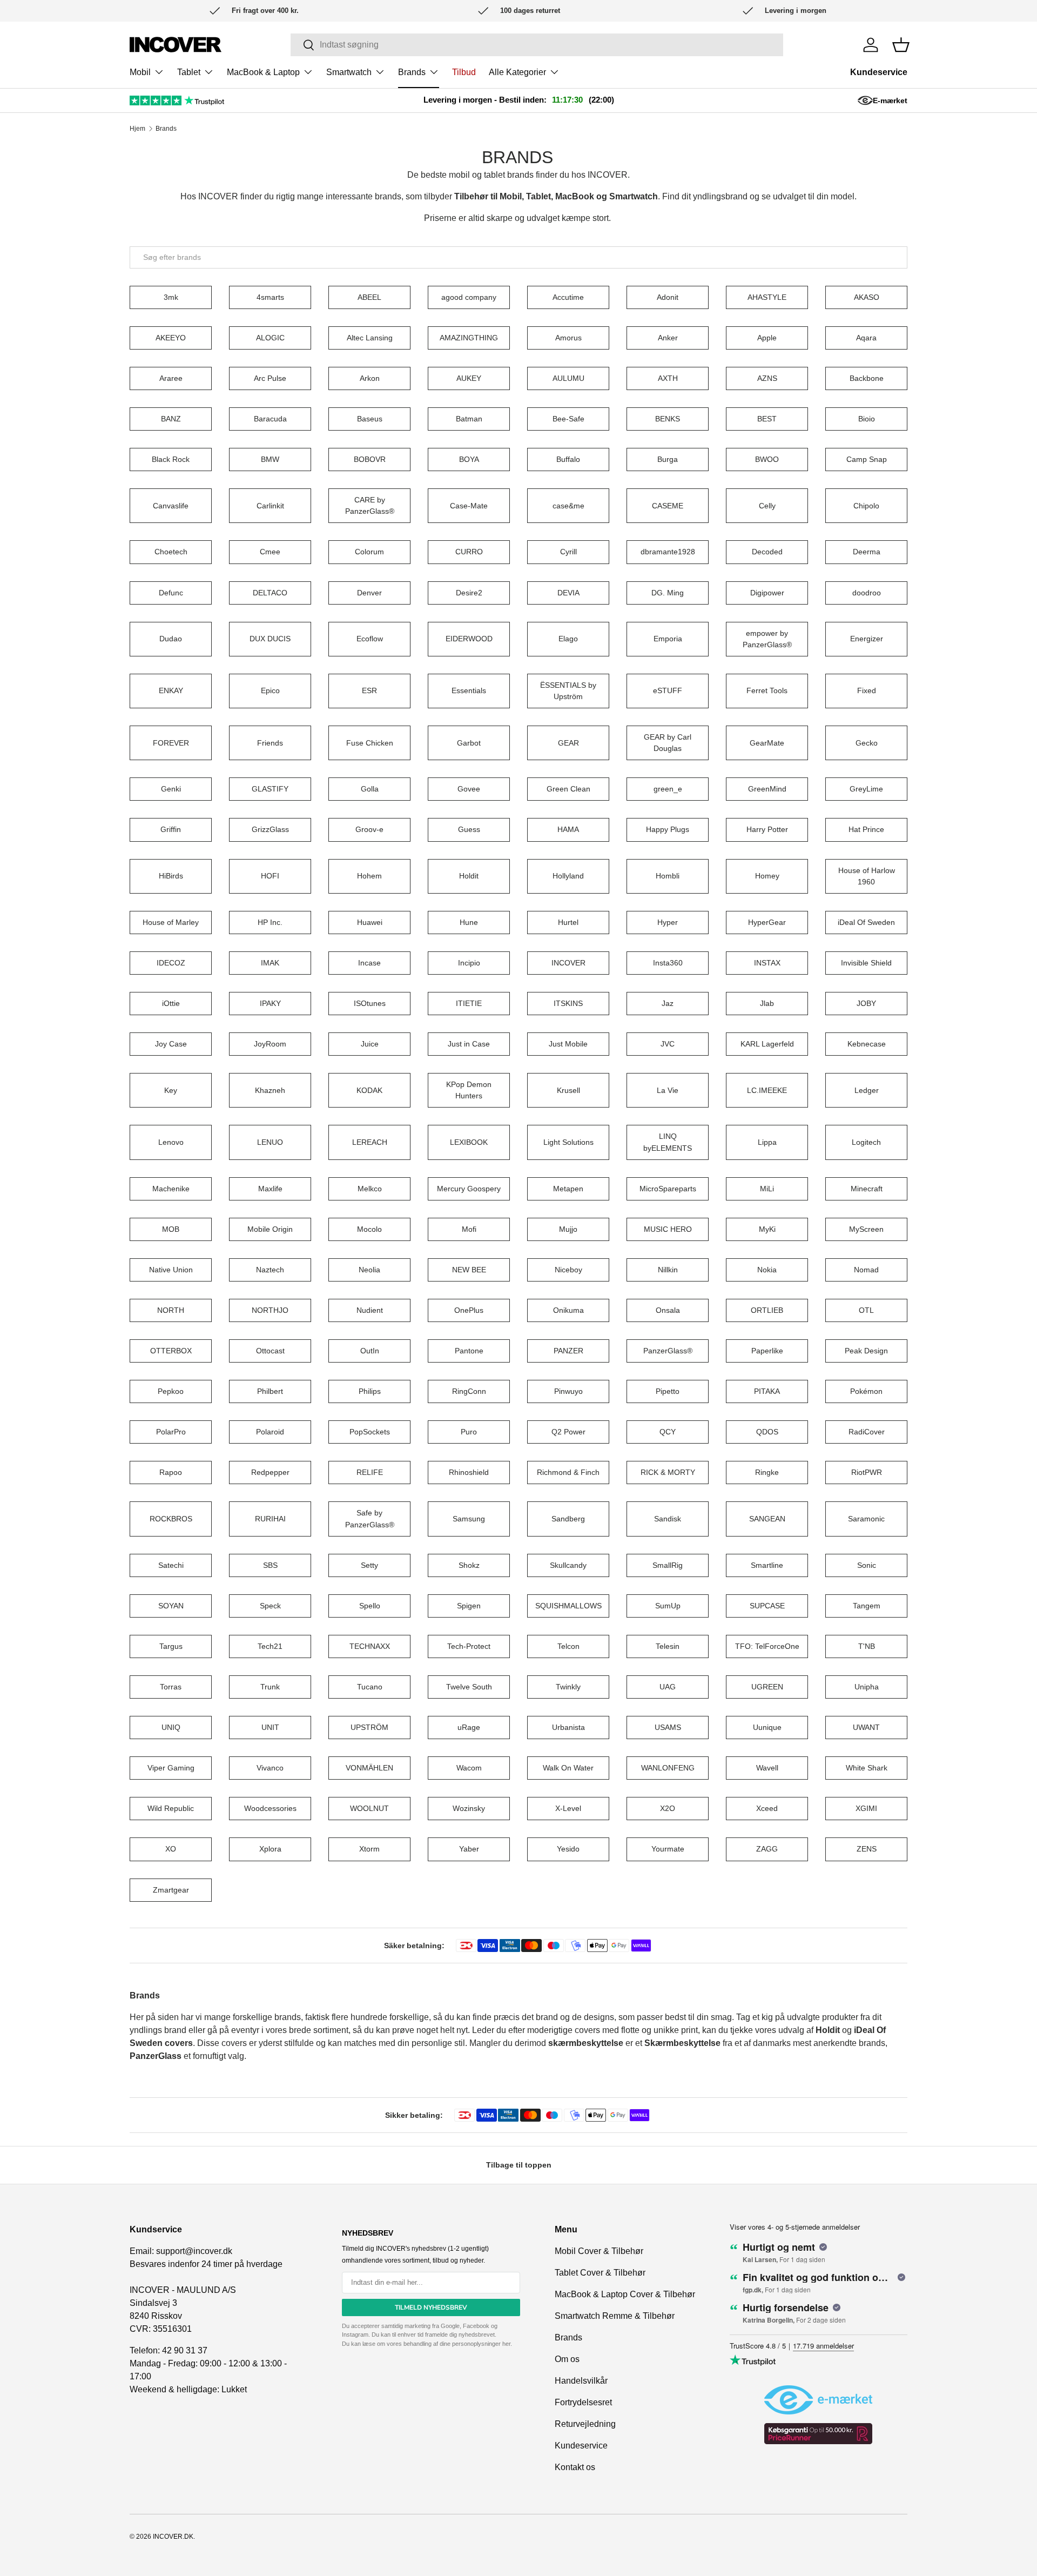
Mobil (140, 72)
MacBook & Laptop (263, 72)
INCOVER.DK (173, 2537)
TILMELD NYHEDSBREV (431, 2307)
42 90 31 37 (185, 2350)
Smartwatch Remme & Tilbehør (615, 2316)
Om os (567, 2359)
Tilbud (464, 72)
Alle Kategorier (517, 72)
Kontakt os (575, 2467)
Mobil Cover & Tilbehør (599, 2251)
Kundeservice (879, 72)
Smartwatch (349, 72)
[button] (901, 45)
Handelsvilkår (581, 2381)
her (506, 2344)
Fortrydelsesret (583, 2402)
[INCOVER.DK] (176, 45)
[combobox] (518, 257)
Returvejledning (585, 2424)
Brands (412, 72)
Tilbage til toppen (519, 2165)
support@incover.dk (194, 2251)
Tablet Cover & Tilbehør (600, 2273)
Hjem (137, 129)
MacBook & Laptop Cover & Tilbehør (625, 2294)
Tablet (189, 72)
